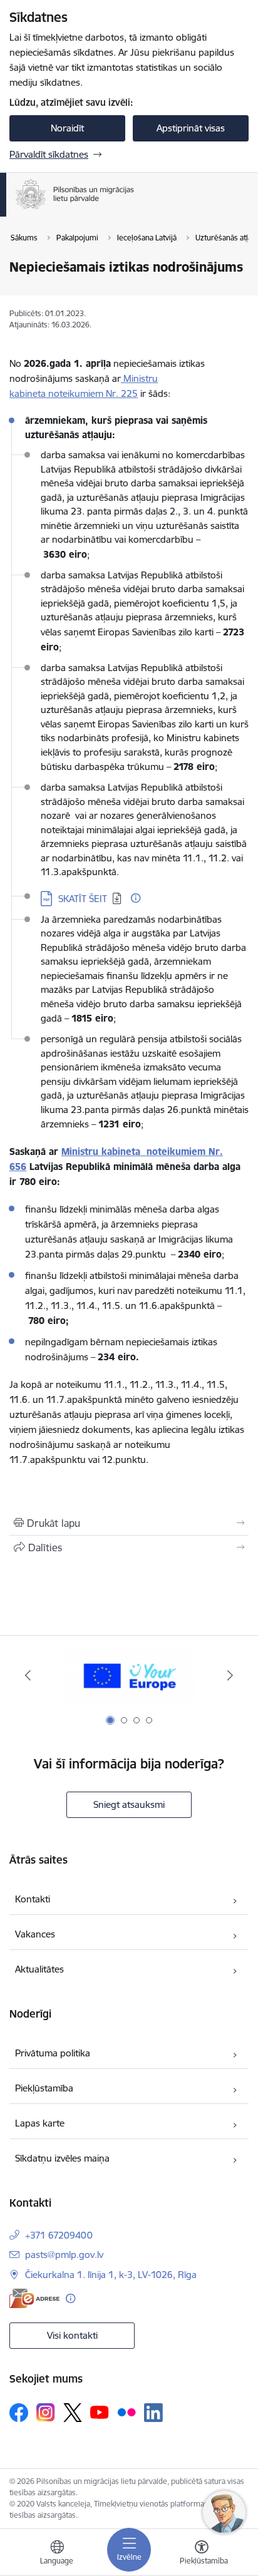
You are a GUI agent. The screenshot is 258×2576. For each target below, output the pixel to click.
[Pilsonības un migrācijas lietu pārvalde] (134, 209)
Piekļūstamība (44, 2088)
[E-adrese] (34, 2298)
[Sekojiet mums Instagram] (46, 2412)
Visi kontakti (72, 2335)
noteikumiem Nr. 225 (93, 393)
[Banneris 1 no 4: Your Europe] (129, 1675)
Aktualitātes (39, 1969)
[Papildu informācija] (136, 898)
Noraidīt (67, 128)
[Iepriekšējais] (28, 1675)
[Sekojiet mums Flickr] (126, 2412)
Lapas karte (40, 2123)
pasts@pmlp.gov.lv (64, 2255)
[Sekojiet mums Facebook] (19, 2413)
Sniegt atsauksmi (129, 1804)
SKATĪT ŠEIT (83, 899)
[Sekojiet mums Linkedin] (153, 2413)
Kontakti (33, 1899)
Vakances (35, 1934)
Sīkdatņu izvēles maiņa (62, 2158)
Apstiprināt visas (191, 128)
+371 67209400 (59, 2235)
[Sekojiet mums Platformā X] (73, 2413)
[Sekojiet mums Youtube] (100, 2412)
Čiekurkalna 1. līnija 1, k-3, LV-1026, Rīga (111, 2275)
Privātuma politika (53, 2053)
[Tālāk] (230, 1675)
